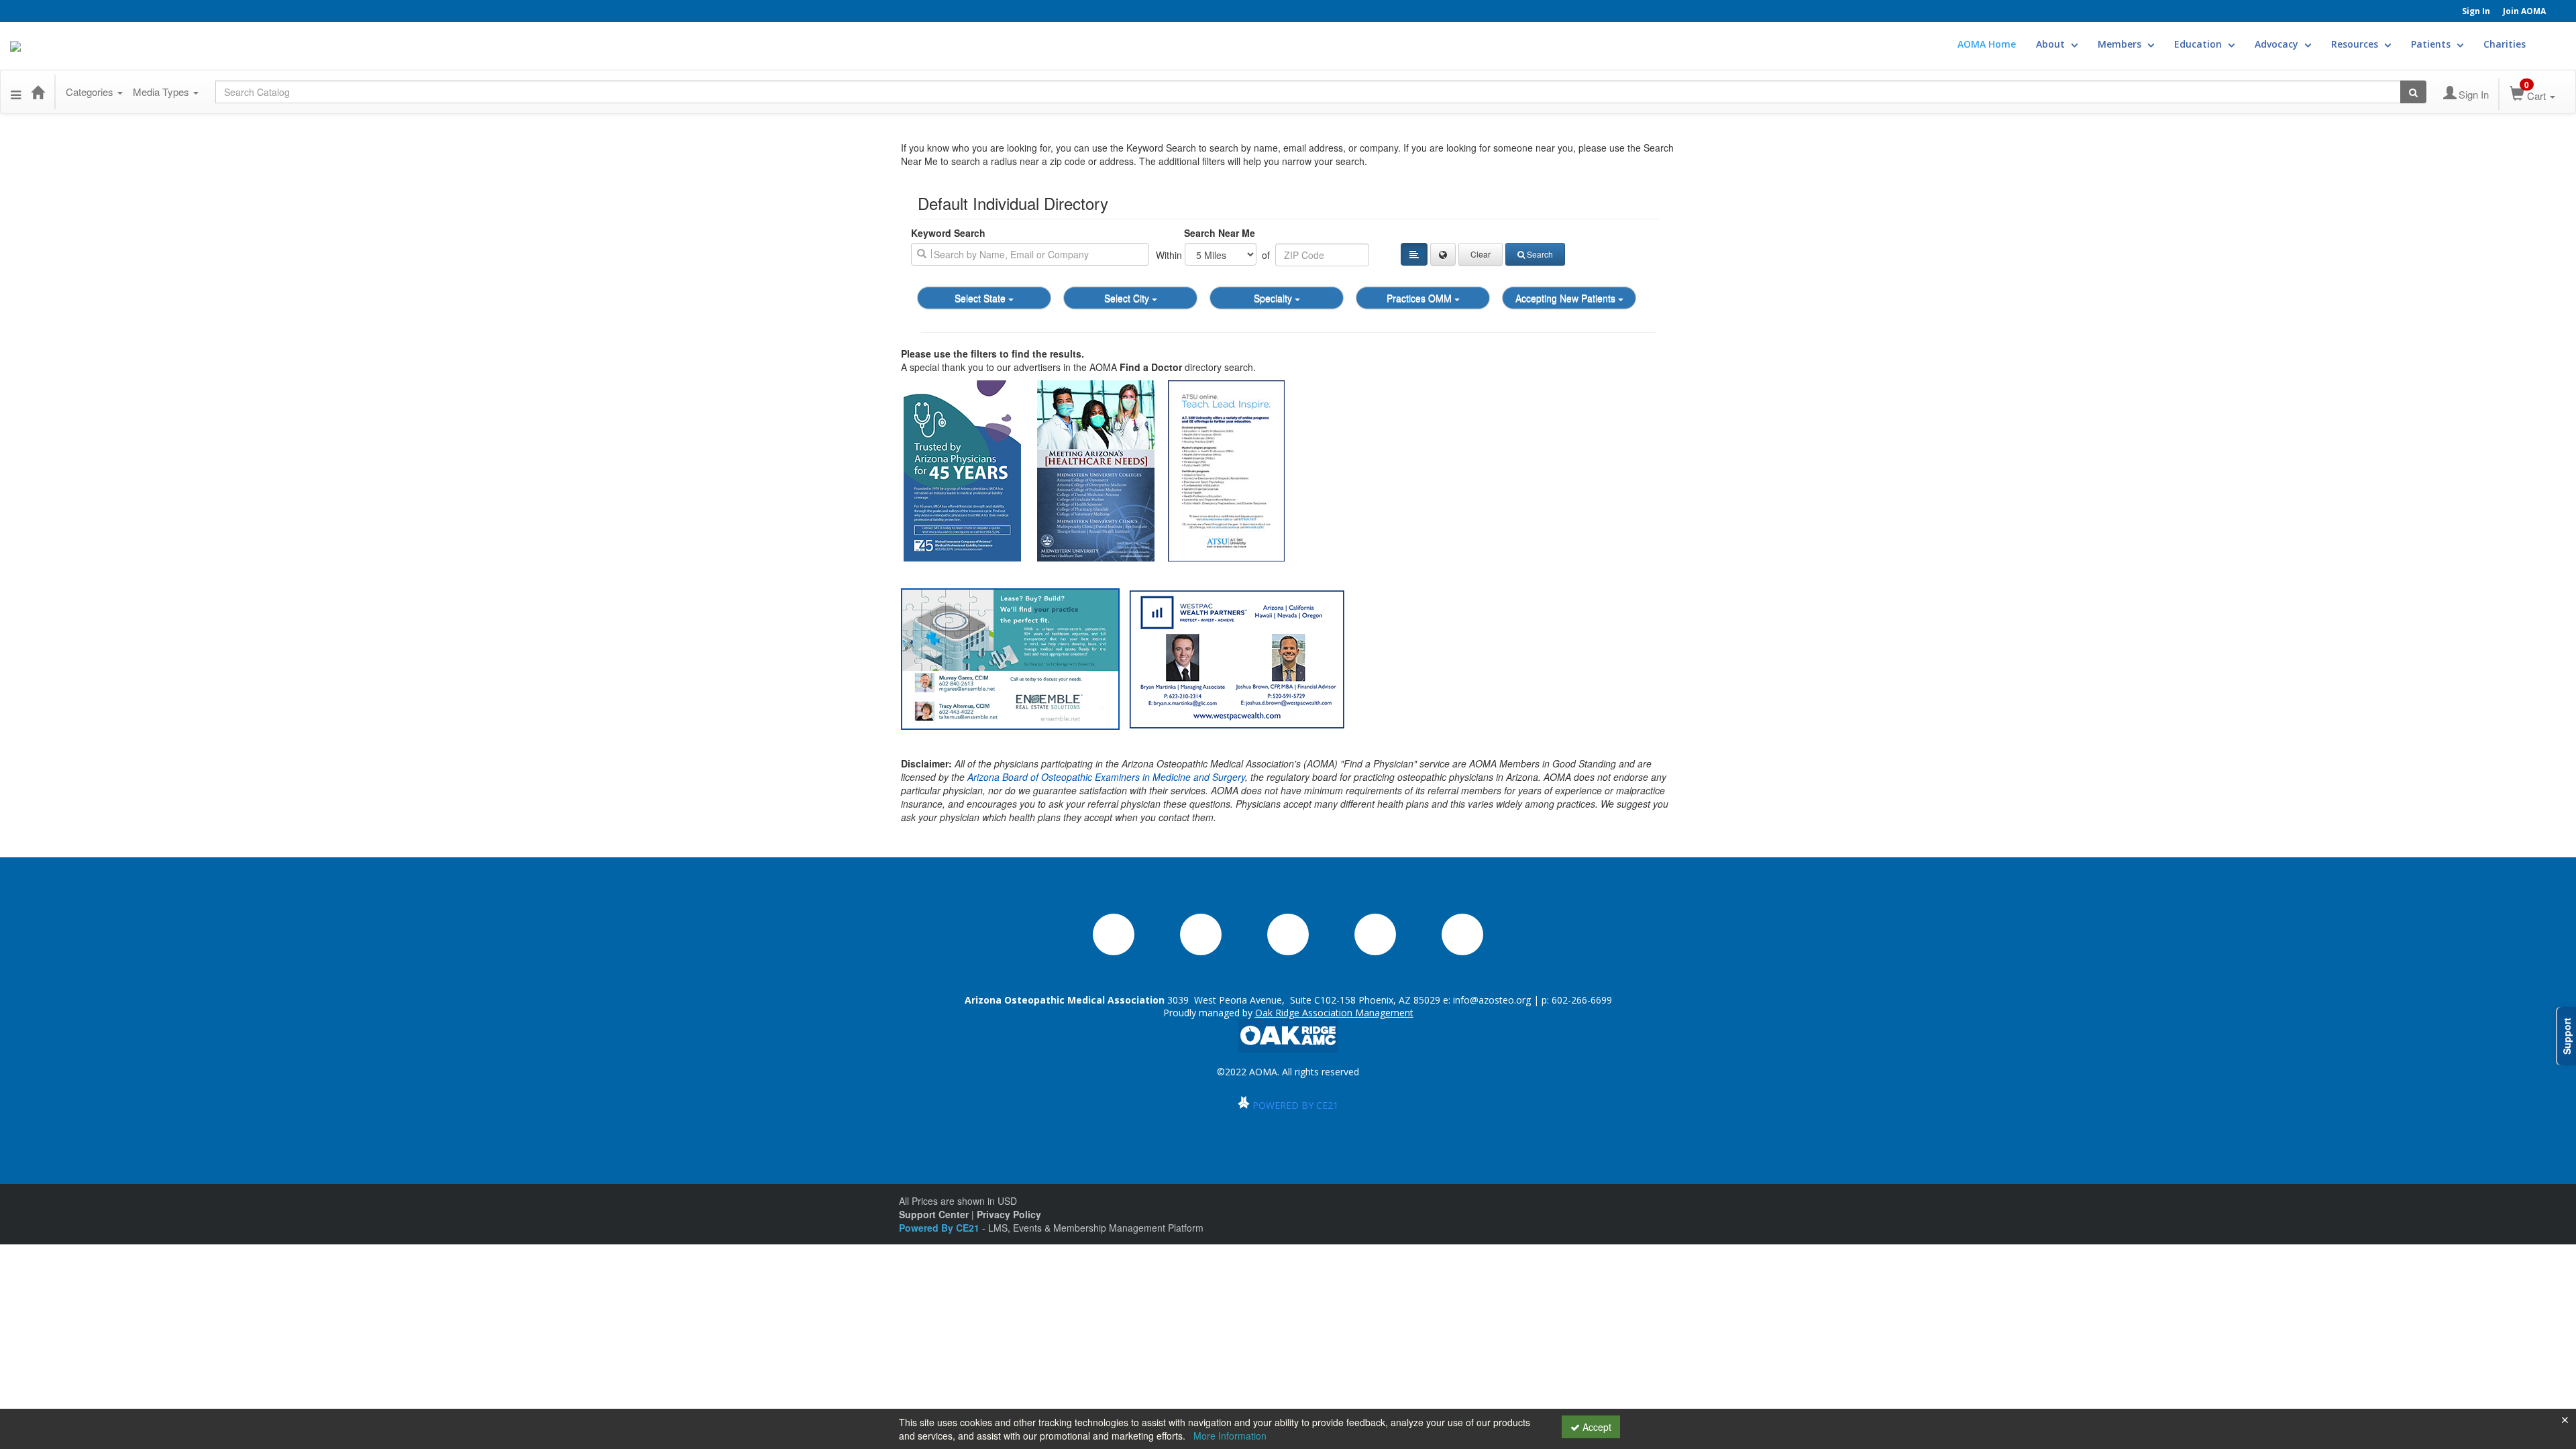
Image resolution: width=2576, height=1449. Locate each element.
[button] (16, 92)
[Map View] (1443, 254)
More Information (1230, 1436)
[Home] (38, 92)
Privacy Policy (1009, 1214)
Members (2121, 44)
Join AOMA (2524, 11)
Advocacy (2278, 44)
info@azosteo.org (1492, 1000)
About (2052, 44)
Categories (91, 92)
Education (2199, 44)
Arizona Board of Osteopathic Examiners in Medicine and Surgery (1106, 777)
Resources (2356, 44)
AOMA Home (1987, 44)
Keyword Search (948, 233)
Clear (1481, 254)
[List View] (1414, 254)
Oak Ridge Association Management (1334, 1013)
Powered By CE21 (941, 1228)
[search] (1030, 254)
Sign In (2476, 11)
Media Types (162, 92)
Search (1540, 254)
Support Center (934, 1214)
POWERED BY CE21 (1295, 1105)
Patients (2432, 44)
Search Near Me (1220, 233)
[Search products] (2413, 92)
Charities (2505, 44)
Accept (1596, 1427)
